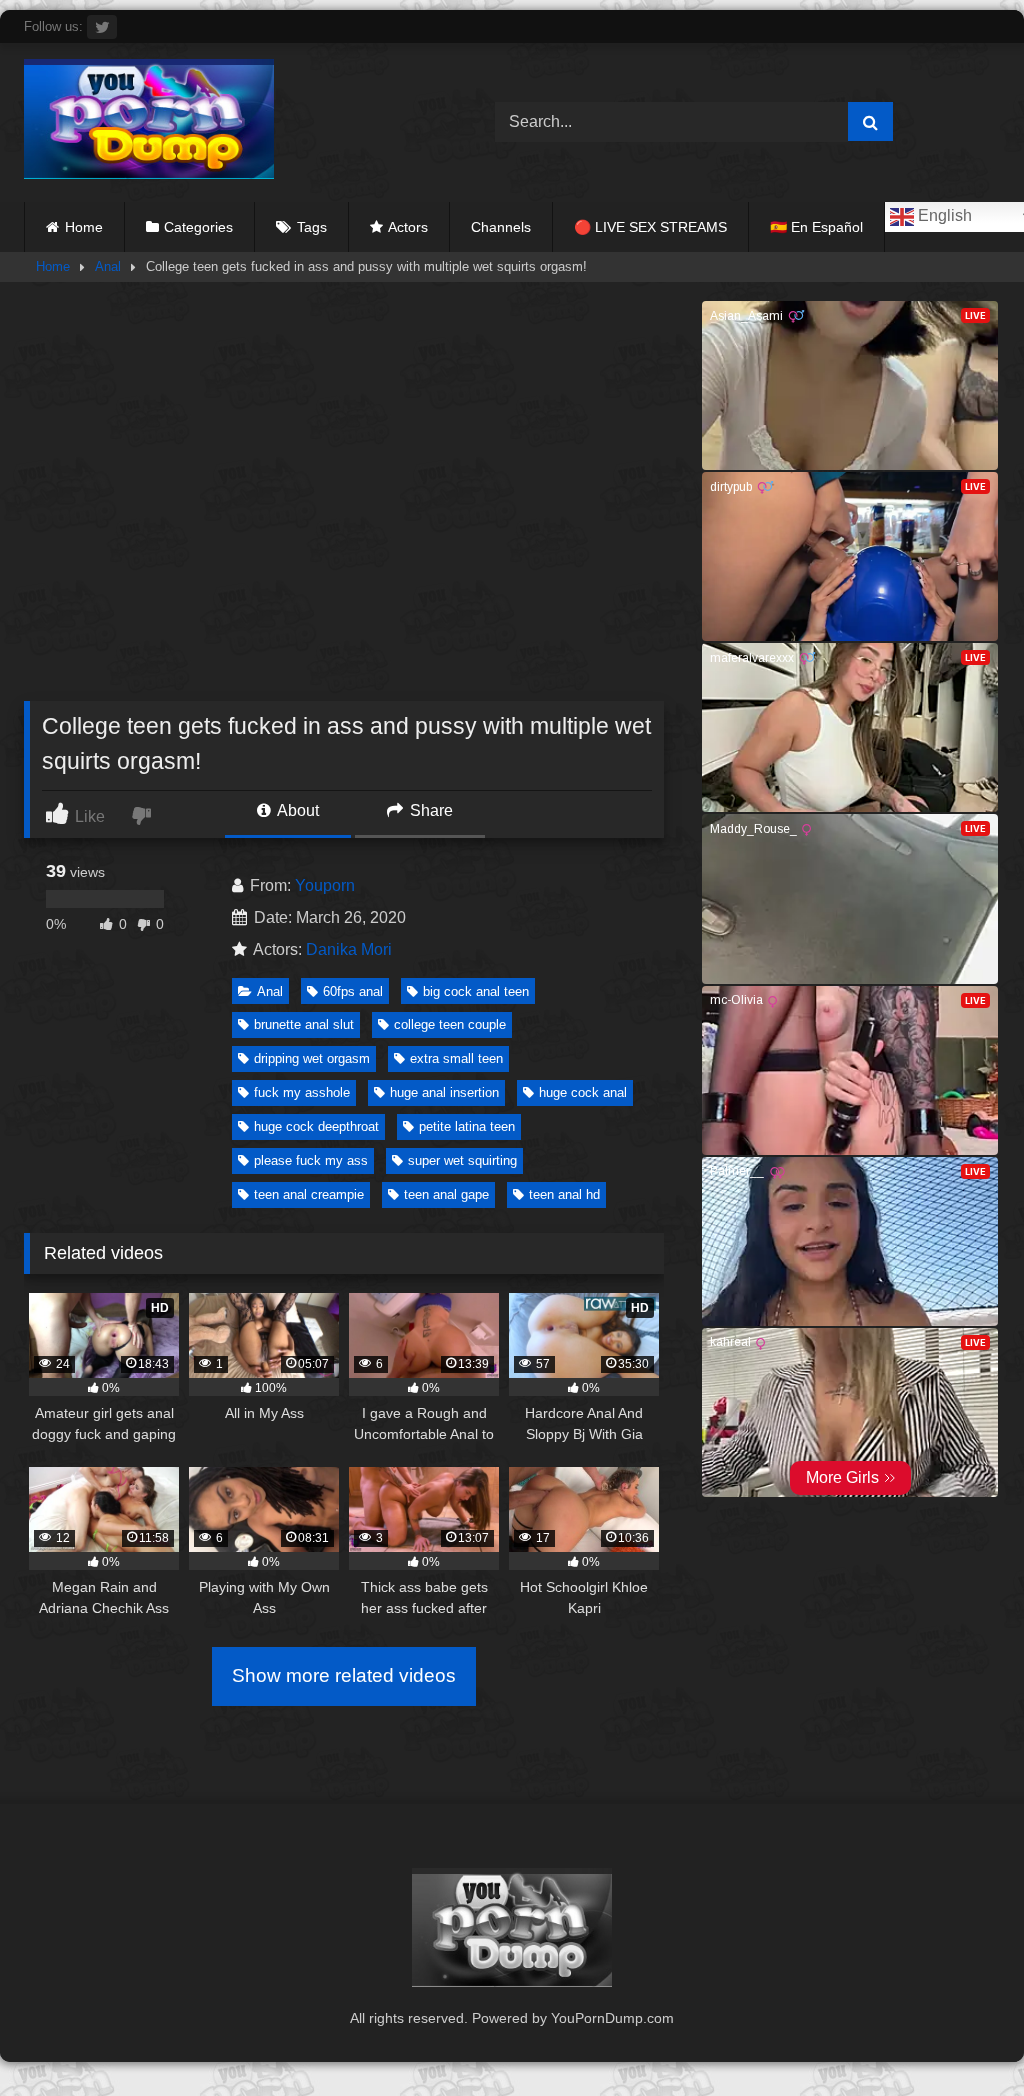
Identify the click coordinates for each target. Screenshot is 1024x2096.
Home (84, 227)
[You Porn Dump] (228, 122)
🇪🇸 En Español (816, 227)
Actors (408, 227)
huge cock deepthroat (316, 1126)
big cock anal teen (476, 991)
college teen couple (450, 1024)
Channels (501, 227)
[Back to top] (962, 2036)
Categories (198, 227)
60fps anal (353, 991)
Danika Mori (349, 949)
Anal (108, 266)
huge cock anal (583, 1092)
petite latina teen (467, 1126)
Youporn (325, 885)
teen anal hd (564, 1194)
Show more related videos (344, 1675)
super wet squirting (462, 1160)
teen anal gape (446, 1194)
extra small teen (456, 1058)
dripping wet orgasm (312, 1058)
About (296, 810)
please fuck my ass (311, 1160)
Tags (312, 227)
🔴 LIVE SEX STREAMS (650, 227)
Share (429, 810)
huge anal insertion (444, 1092)
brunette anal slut (304, 1024)
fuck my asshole (302, 1092)
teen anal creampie (309, 1194)
